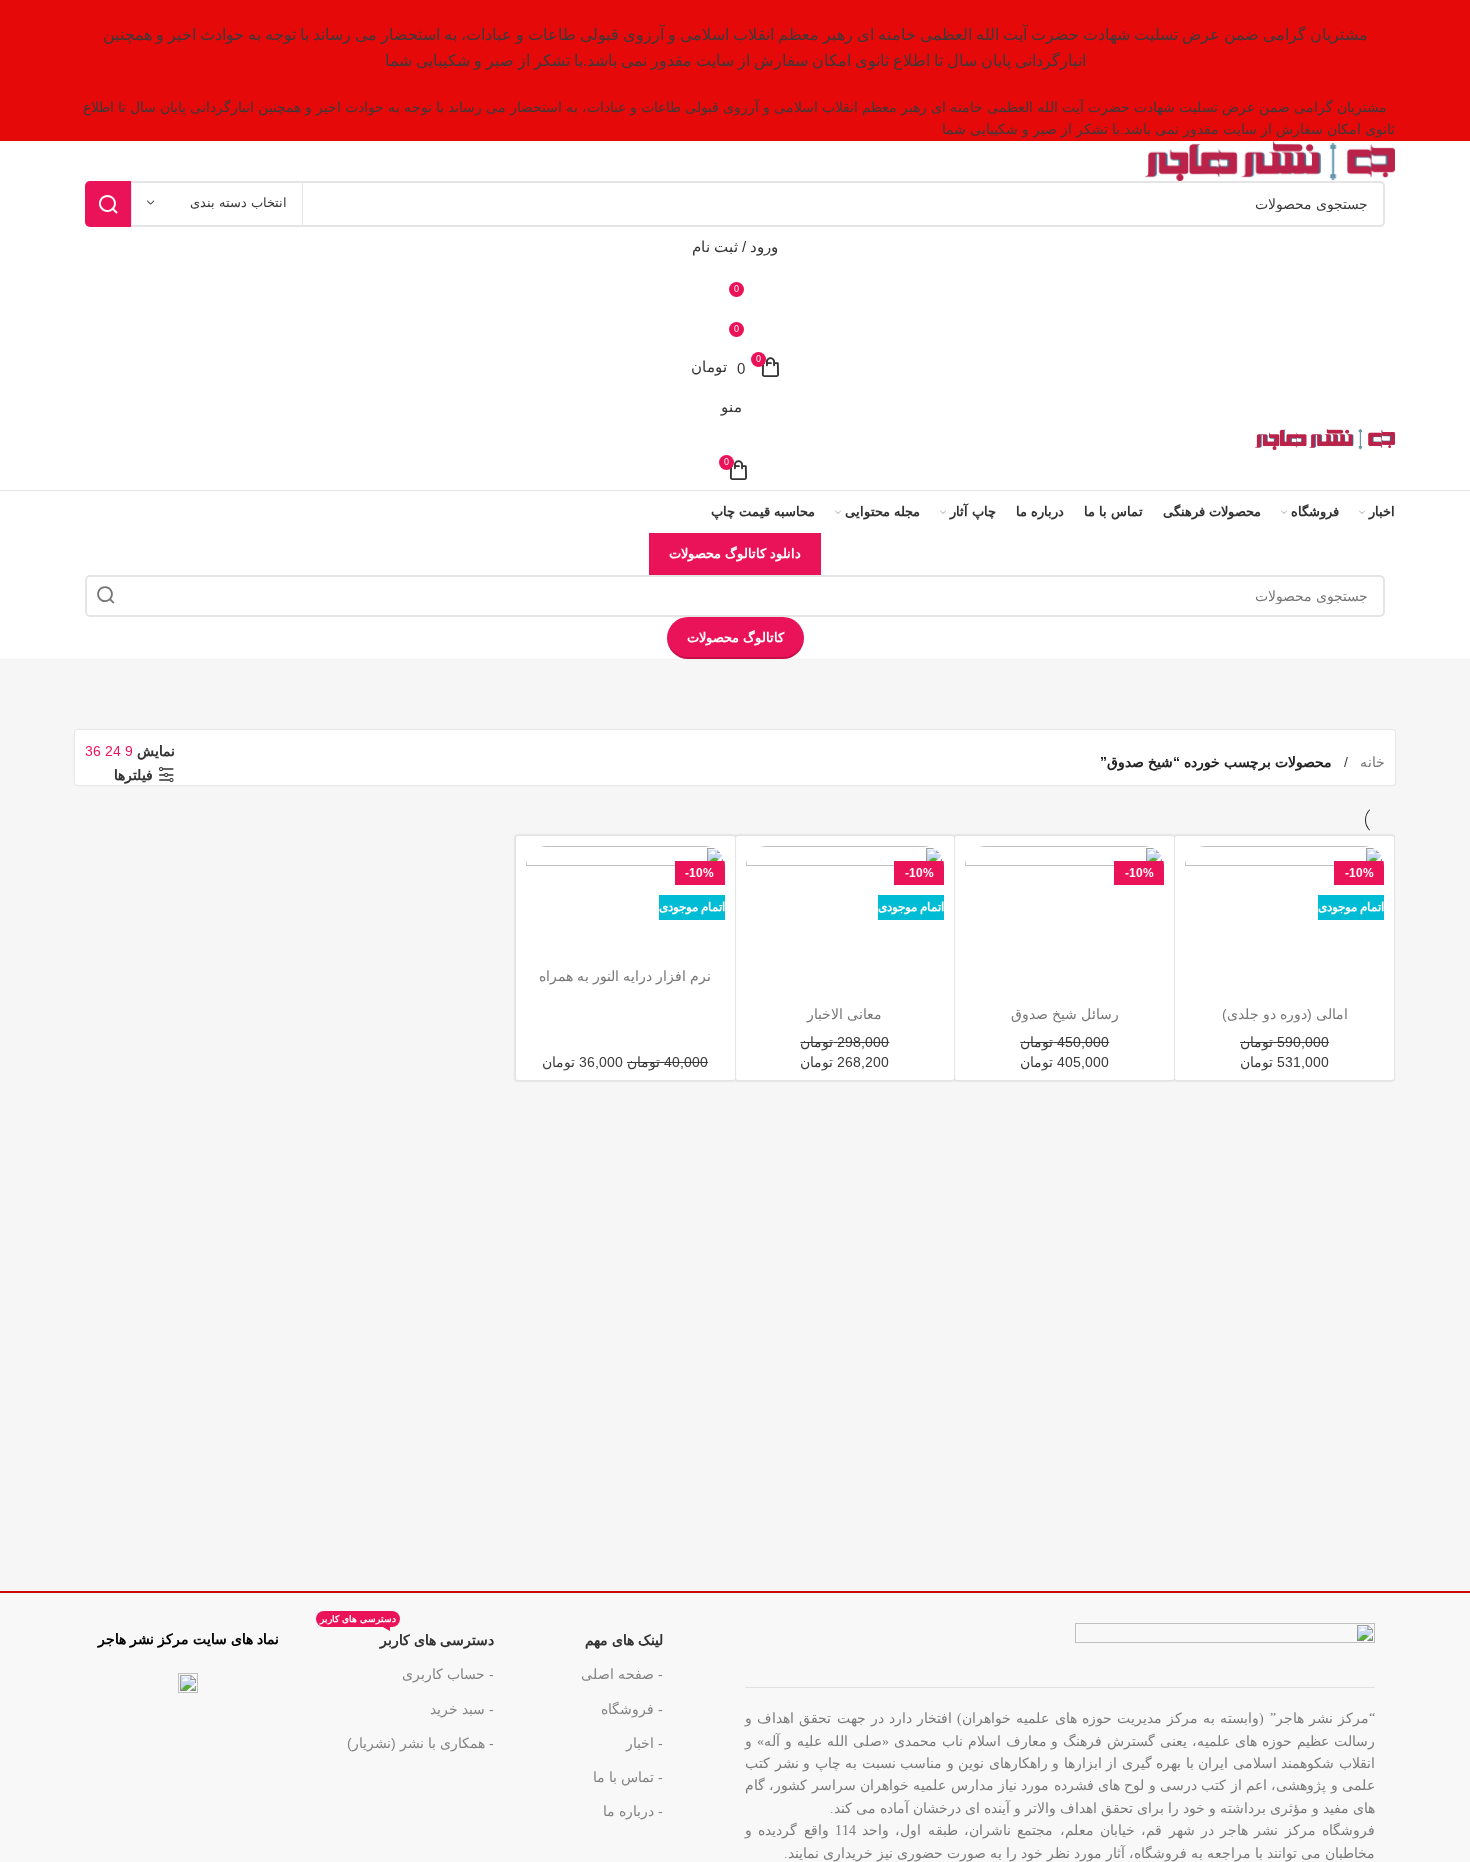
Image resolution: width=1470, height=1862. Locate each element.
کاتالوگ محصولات (735, 637)
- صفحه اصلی (622, 1674)
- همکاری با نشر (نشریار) (420, 1743)
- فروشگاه (632, 1709)
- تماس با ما (628, 1777)
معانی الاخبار (844, 1014)
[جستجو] (108, 204)
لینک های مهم (624, 1640)
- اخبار (644, 1743)
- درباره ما (633, 1811)
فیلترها (133, 775)
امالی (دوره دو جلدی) (1285, 1014)
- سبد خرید (462, 1709)
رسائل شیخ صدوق (1065, 1014)
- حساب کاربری (448, 1674)
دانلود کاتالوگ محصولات (735, 553)
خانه (1370, 762)
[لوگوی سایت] (1270, 159)
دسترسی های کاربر (407, 1635)
